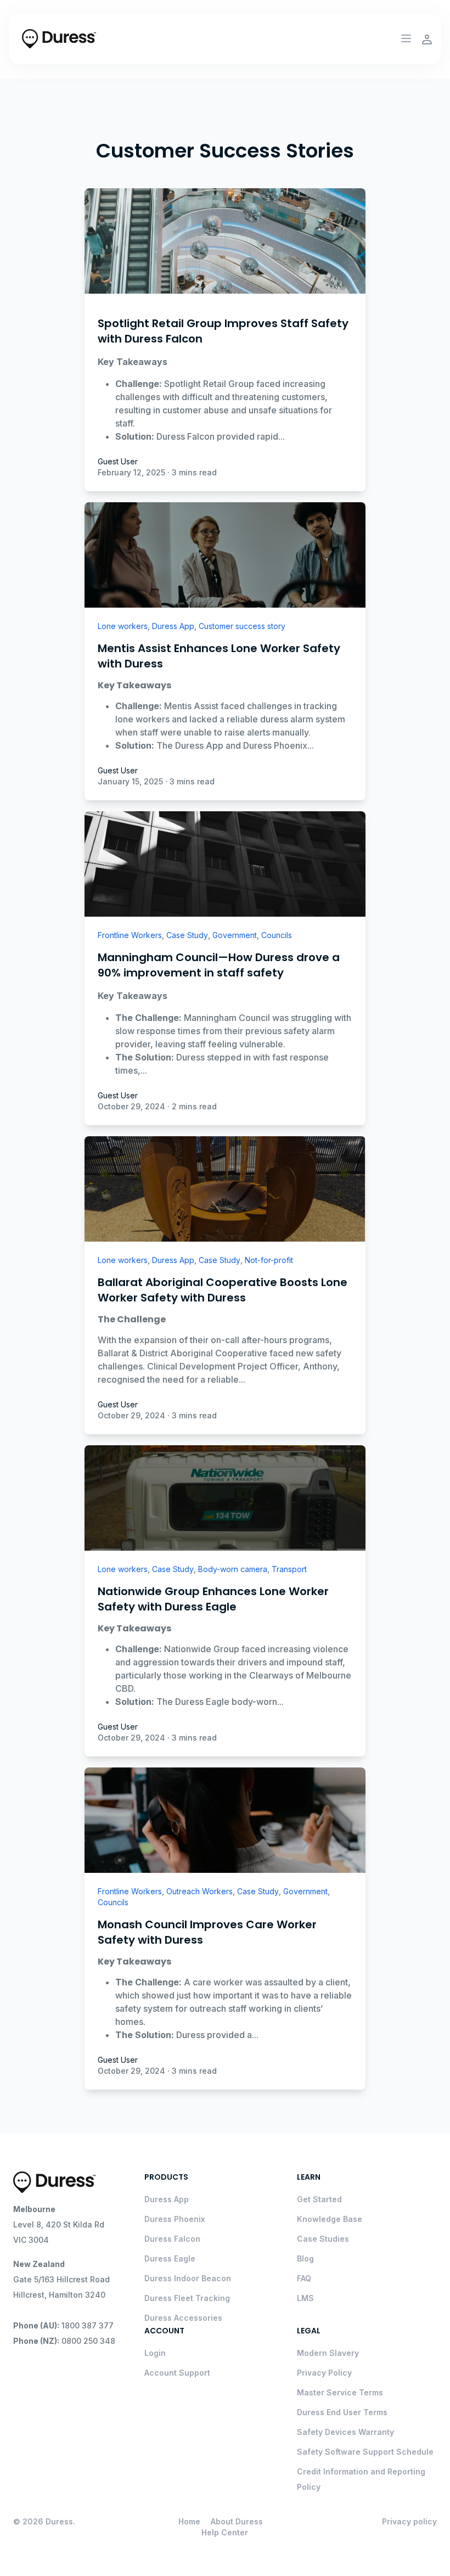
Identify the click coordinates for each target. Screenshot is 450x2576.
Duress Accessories (183, 2318)
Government (235, 935)
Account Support (177, 2373)
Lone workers (123, 626)
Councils (277, 935)
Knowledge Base (330, 2219)
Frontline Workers (130, 935)
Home (189, 2521)
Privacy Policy (324, 2373)
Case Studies (323, 2239)
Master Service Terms (340, 2392)
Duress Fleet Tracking (187, 2298)
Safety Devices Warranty (345, 2432)
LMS (305, 2298)
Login (155, 2353)
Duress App (173, 626)
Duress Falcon (172, 2239)
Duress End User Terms (342, 2412)
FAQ (304, 2278)
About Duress (237, 2521)
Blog (305, 2258)
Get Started (319, 2199)
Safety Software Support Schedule (365, 2452)
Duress (59, 2521)
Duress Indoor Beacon (188, 2278)
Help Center (225, 2532)
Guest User (118, 461)
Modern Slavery (328, 2353)
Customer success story (242, 626)
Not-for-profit (269, 1260)
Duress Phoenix (175, 2219)
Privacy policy (409, 2521)
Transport (289, 1569)
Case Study (187, 935)
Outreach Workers (199, 1891)
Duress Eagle (170, 2258)
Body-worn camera (233, 1569)
